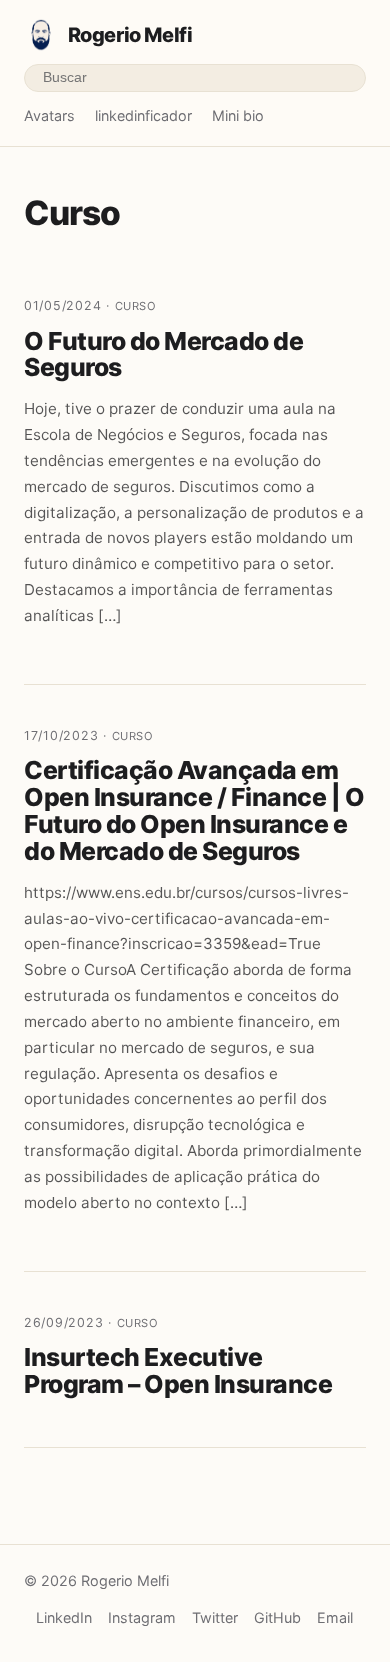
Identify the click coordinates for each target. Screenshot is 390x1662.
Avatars (49, 115)
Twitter (215, 1617)
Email (335, 1617)
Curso (136, 306)
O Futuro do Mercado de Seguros (163, 354)
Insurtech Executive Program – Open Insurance (178, 1370)
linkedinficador (143, 115)
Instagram (142, 1617)
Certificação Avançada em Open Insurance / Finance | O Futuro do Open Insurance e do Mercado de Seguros (194, 810)
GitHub (277, 1617)
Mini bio (238, 115)
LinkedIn (64, 1617)
